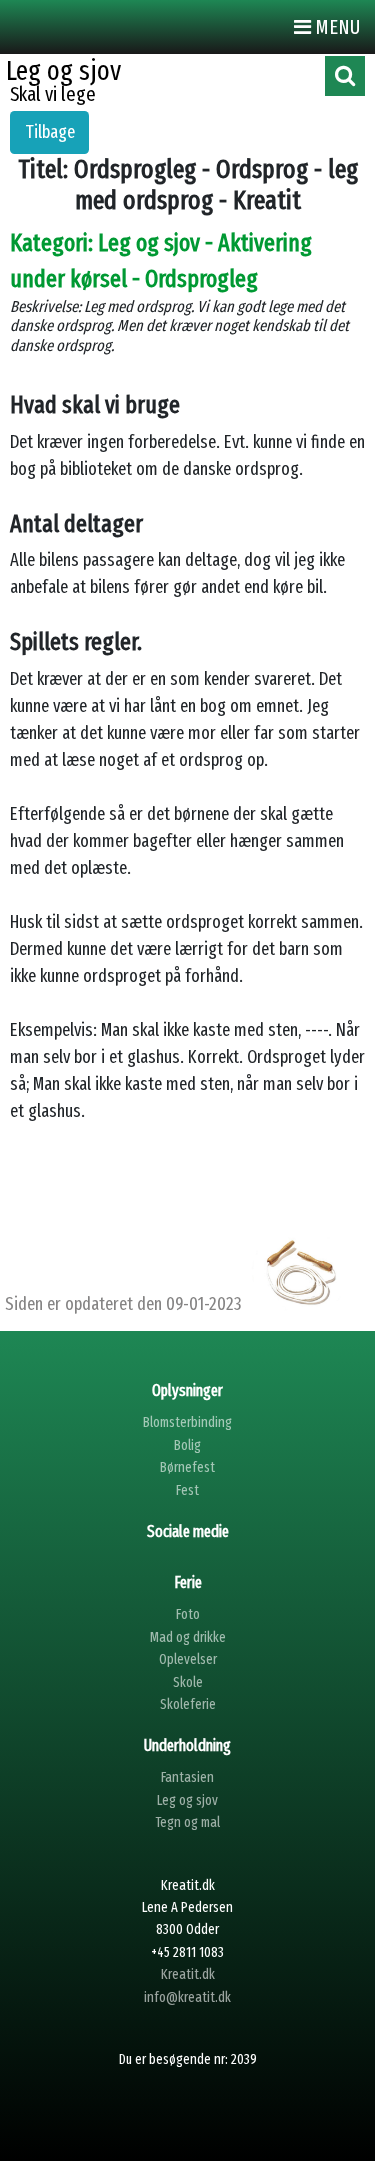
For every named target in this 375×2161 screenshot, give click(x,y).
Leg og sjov (187, 1800)
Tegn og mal (187, 1822)
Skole (188, 1682)
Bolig (187, 1445)
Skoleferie (188, 1704)
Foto (188, 1614)
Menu (335, 27)
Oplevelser (188, 1659)
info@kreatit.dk (187, 1997)
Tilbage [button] (50, 132)
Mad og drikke (188, 1637)
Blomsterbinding (187, 1422)
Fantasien (187, 1777)
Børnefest (187, 1467)
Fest (187, 1490)
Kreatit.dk (188, 1974)
